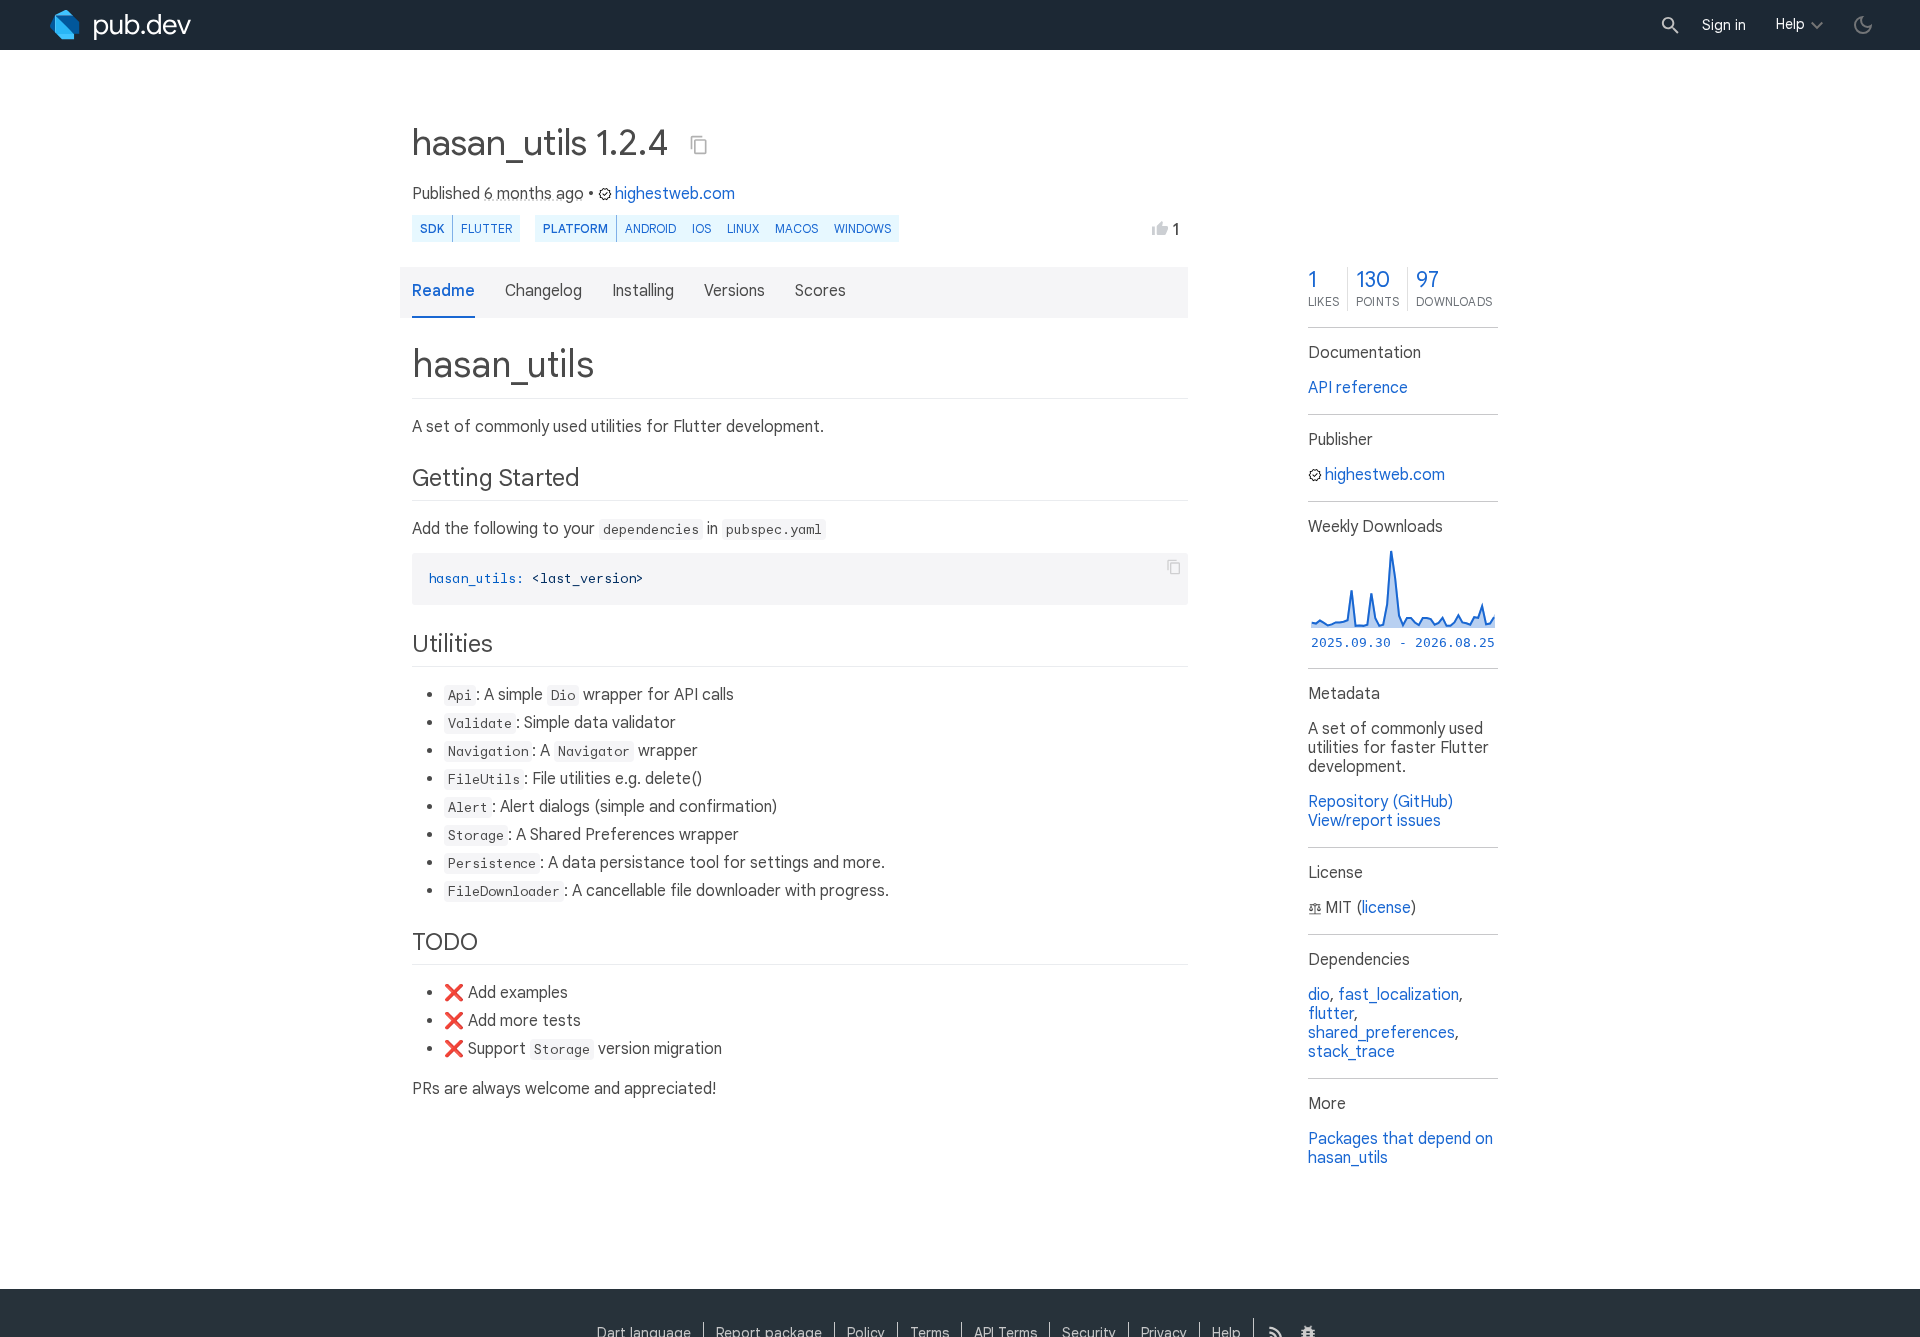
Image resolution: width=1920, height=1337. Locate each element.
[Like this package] (1160, 228)
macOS (796, 228)
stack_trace (1351, 1052)
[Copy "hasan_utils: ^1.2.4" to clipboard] (699, 145)
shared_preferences (1381, 1033)
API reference (1358, 388)
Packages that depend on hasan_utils (1400, 1148)
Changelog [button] (543, 291)
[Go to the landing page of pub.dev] (120, 25)
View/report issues (1374, 821)
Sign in (1724, 25)
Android (650, 228)
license (1386, 908)
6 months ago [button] (534, 194)
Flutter (486, 228)
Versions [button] (734, 291)
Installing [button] (643, 291)
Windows (862, 228)
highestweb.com (675, 194)
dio (1319, 995)
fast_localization (1398, 995)
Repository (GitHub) (1380, 802)
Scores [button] (820, 291)
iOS (701, 228)
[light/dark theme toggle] (1863, 25)
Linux (743, 228)
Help (1790, 24)
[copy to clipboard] (1174, 567)
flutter (1331, 1014)
